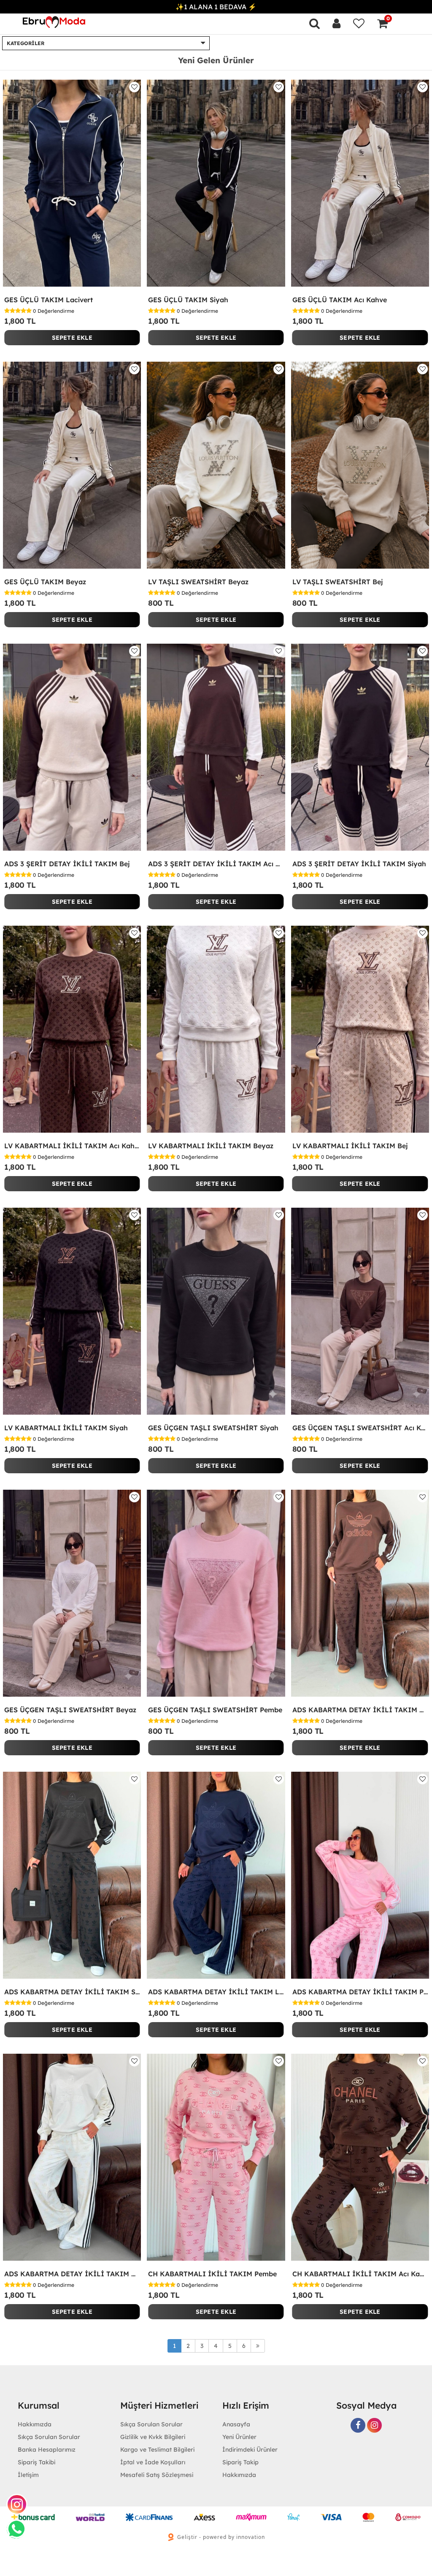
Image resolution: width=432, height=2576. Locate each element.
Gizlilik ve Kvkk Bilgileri (153, 2437)
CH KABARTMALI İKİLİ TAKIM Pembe (212, 2274)
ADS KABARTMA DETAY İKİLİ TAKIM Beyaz (72, 2274)
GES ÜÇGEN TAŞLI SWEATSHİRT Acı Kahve (360, 1428)
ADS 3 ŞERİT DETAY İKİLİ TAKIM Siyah (359, 864)
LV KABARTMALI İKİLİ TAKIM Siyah (66, 1428)
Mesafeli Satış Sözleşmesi (157, 2475)
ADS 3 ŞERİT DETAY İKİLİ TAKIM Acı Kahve (216, 864)
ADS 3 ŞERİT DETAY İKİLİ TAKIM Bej (67, 864)
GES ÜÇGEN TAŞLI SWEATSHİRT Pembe (215, 1710)
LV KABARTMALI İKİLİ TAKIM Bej (350, 1146)
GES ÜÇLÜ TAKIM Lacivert (49, 300)
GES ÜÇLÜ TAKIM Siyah (188, 300)
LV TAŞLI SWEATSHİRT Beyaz (198, 582)
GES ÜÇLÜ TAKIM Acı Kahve (340, 300)
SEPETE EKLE (72, 338)
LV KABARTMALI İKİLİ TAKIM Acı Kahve (72, 1146)
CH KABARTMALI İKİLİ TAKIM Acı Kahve (360, 2274)
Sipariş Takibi (36, 2462)
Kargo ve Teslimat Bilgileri (157, 2450)
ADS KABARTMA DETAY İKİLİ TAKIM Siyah (72, 1992)
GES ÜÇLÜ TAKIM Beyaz (45, 582)
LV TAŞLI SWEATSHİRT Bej (338, 582)
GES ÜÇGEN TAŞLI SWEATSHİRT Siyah (213, 1428)
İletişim (28, 2475)
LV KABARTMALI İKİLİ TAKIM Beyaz (211, 1146)
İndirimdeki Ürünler (250, 2450)
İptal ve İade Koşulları (153, 2462)
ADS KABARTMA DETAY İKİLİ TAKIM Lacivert (216, 1992)
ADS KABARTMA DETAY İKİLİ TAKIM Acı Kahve (360, 1710)
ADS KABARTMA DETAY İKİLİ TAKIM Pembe (360, 1992)
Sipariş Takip (240, 2462)
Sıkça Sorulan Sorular (49, 2437)
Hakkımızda (239, 2475)
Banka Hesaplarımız (47, 2450)
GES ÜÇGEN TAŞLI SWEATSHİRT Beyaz (70, 1710)
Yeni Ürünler (239, 2437)
